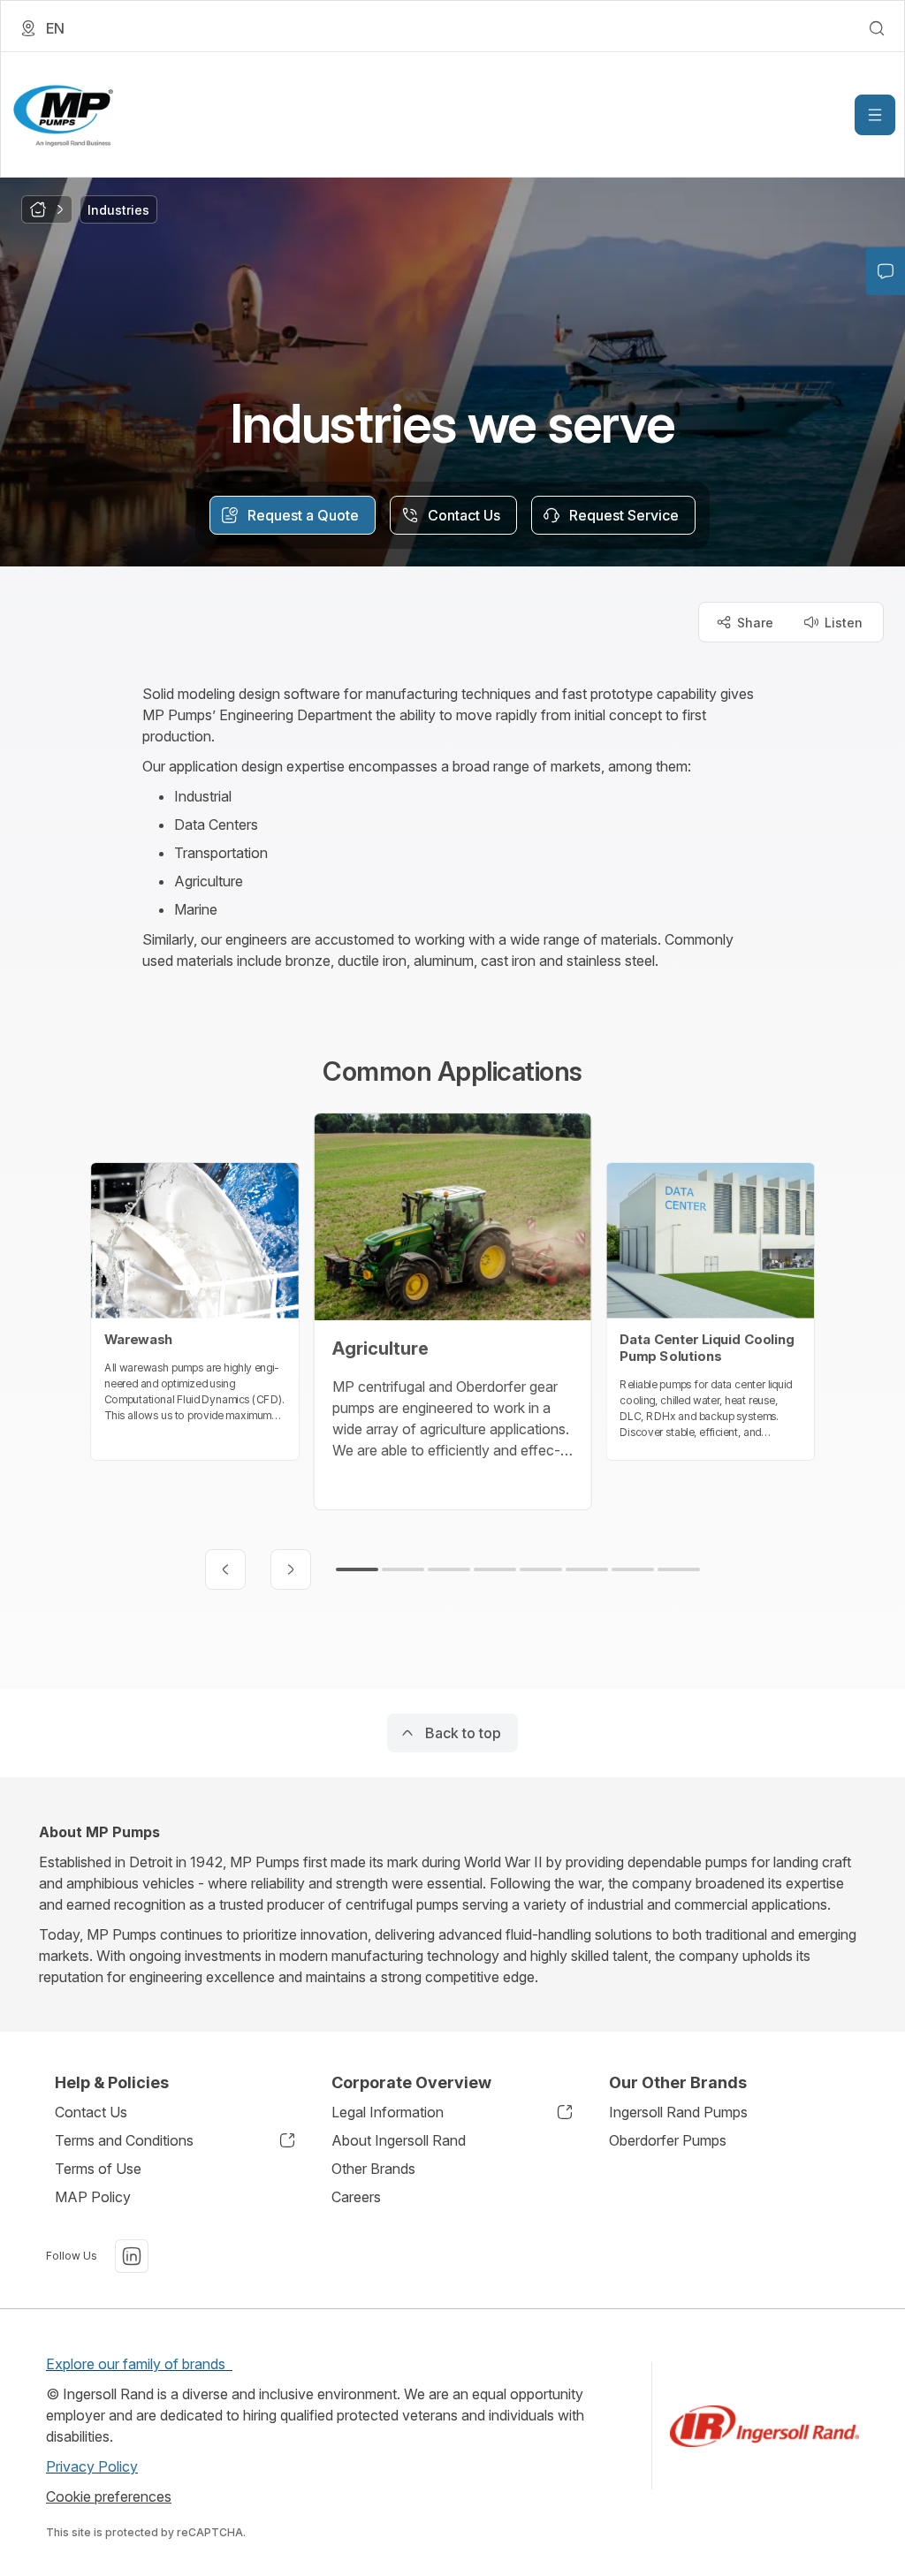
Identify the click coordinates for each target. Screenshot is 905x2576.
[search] (877, 28)
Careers (356, 2197)
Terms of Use (98, 2169)
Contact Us (91, 2112)
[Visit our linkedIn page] (132, 2256)
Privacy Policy (92, 2466)
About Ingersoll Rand (399, 2140)
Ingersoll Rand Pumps (678, 2112)
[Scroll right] (291, 1569)
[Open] (875, 115)
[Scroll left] (225, 1569)
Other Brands (373, 2169)
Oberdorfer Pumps (668, 2140)
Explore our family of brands (139, 2364)
